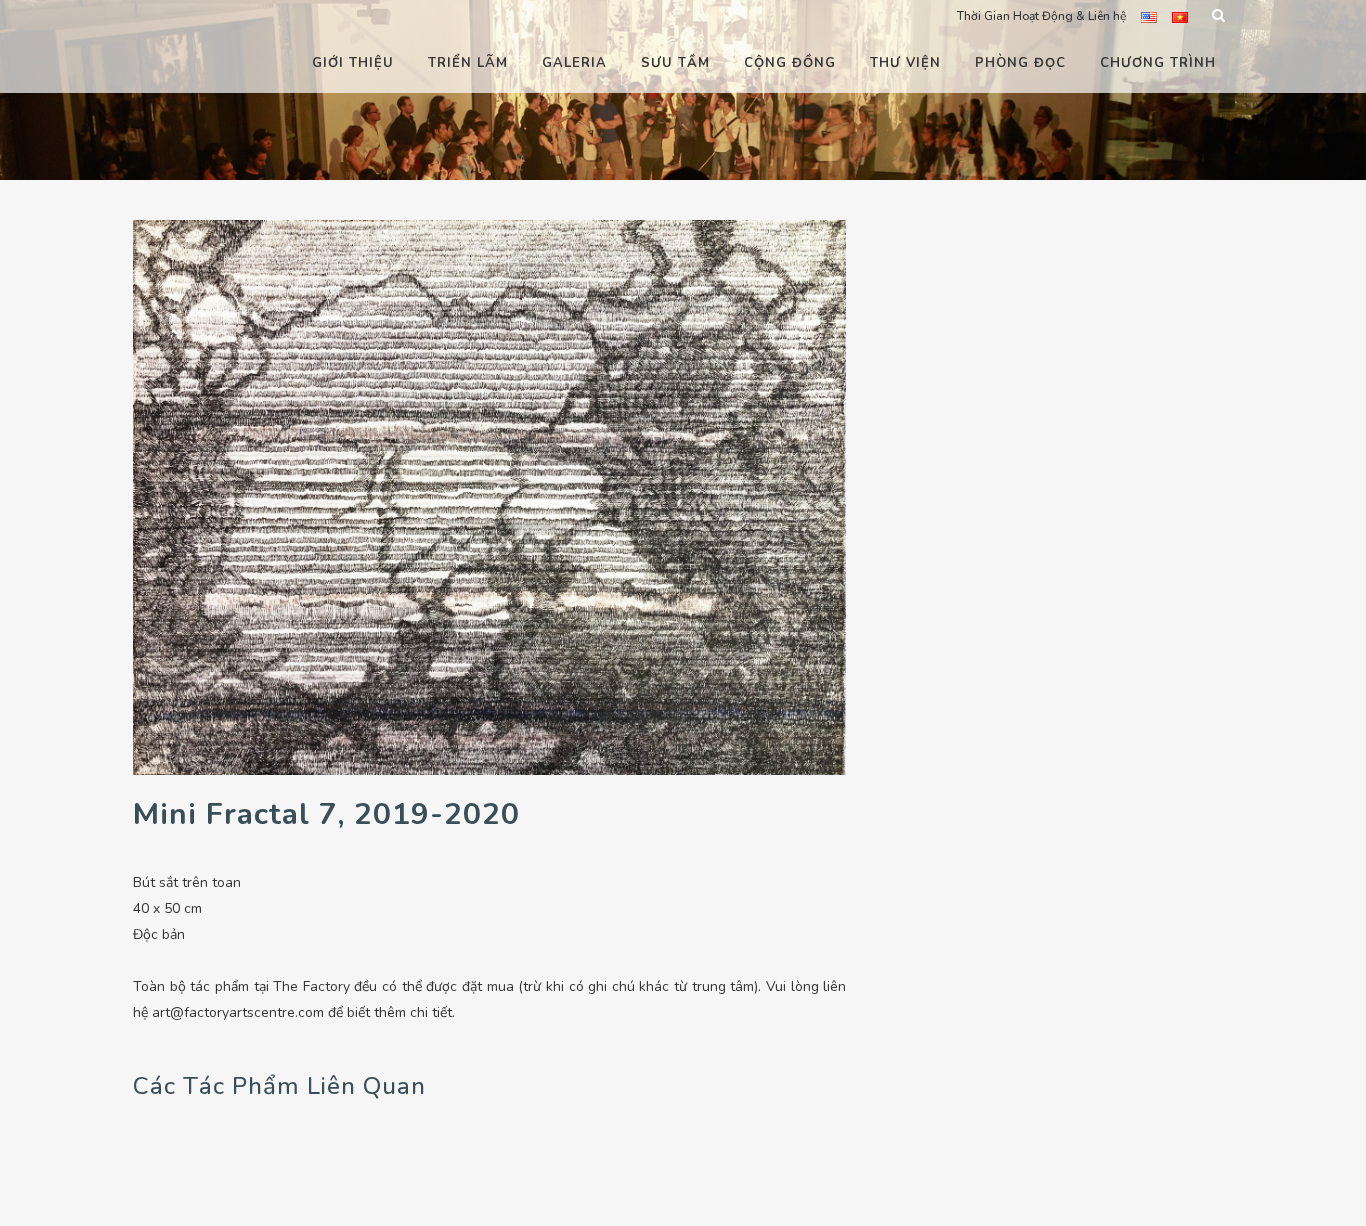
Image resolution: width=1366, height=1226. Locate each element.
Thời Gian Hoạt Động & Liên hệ (1041, 16)
